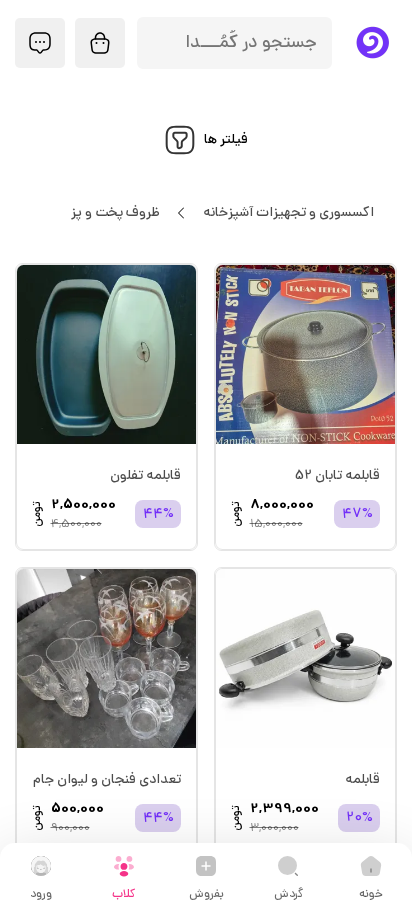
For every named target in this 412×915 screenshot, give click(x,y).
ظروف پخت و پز (115, 213)
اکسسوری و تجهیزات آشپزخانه (288, 213)
